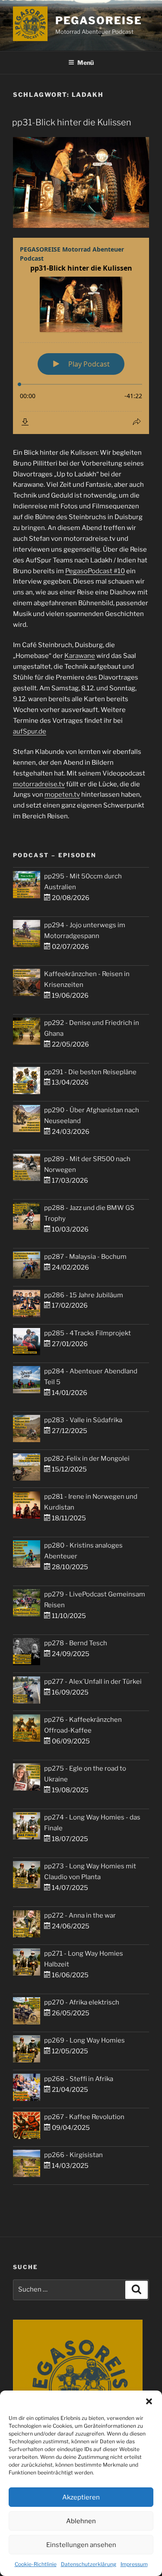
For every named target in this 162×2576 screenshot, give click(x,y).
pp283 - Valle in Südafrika (83, 1420)
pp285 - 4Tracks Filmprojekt (87, 1333)
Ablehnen (81, 2521)
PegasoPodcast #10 (95, 571)
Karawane (80, 656)
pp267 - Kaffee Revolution (84, 2117)
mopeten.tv (62, 795)
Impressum (134, 2564)
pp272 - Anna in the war (80, 1915)
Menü (86, 62)
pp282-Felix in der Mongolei (87, 1459)
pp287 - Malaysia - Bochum (85, 1257)
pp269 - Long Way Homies (84, 2040)
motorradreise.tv (39, 784)
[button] (149, 2401)
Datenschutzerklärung (89, 2564)
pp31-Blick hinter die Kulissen (72, 122)
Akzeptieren (81, 2497)
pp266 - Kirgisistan (73, 2155)
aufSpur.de (30, 731)
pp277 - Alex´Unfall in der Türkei (93, 1682)
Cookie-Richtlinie (36, 2564)
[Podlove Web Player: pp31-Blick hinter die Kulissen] (81, 336)
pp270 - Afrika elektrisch (82, 2002)
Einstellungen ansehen (81, 2545)
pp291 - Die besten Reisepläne (90, 1072)
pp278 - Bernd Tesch (76, 1643)
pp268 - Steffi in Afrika (79, 2079)
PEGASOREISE (98, 21)
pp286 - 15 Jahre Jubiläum (84, 1295)
